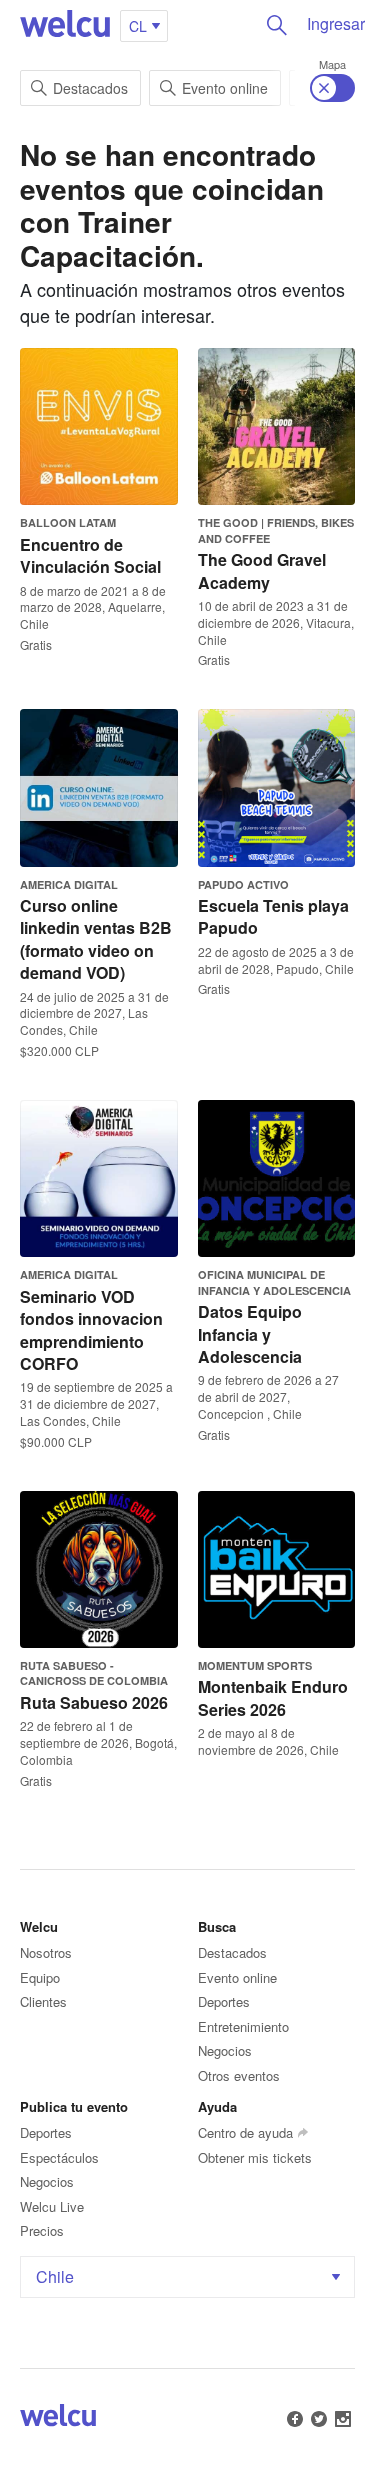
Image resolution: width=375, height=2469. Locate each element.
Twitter (319, 2419)
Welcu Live (52, 2206)
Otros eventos (239, 2075)
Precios (42, 2230)
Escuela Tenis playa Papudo (273, 916)
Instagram (343, 2419)
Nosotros (46, 1952)
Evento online (225, 88)
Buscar (277, 25)
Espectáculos (59, 2157)
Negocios (225, 2050)
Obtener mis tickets (255, 2157)
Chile (55, 2276)
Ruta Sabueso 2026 (94, 1702)
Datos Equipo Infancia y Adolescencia (250, 1334)
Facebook (295, 2419)
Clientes (43, 2001)
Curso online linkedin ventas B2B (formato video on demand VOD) (96, 939)
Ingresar (336, 23)
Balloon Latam (68, 522)
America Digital (69, 884)
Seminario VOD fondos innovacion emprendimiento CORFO (91, 1330)
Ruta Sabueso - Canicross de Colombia (94, 1673)
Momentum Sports (255, 1665)
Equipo (40, 1977)
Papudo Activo (243, 884)
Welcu (65, 25)
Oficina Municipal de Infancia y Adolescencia (274, 1282)
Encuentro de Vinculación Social (90, 555)
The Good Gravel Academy (262, 570)
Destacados (90, 88)
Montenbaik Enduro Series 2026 (273, 1697)
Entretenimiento (243, 2026)
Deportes (224, 2001)
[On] (332, 88)
